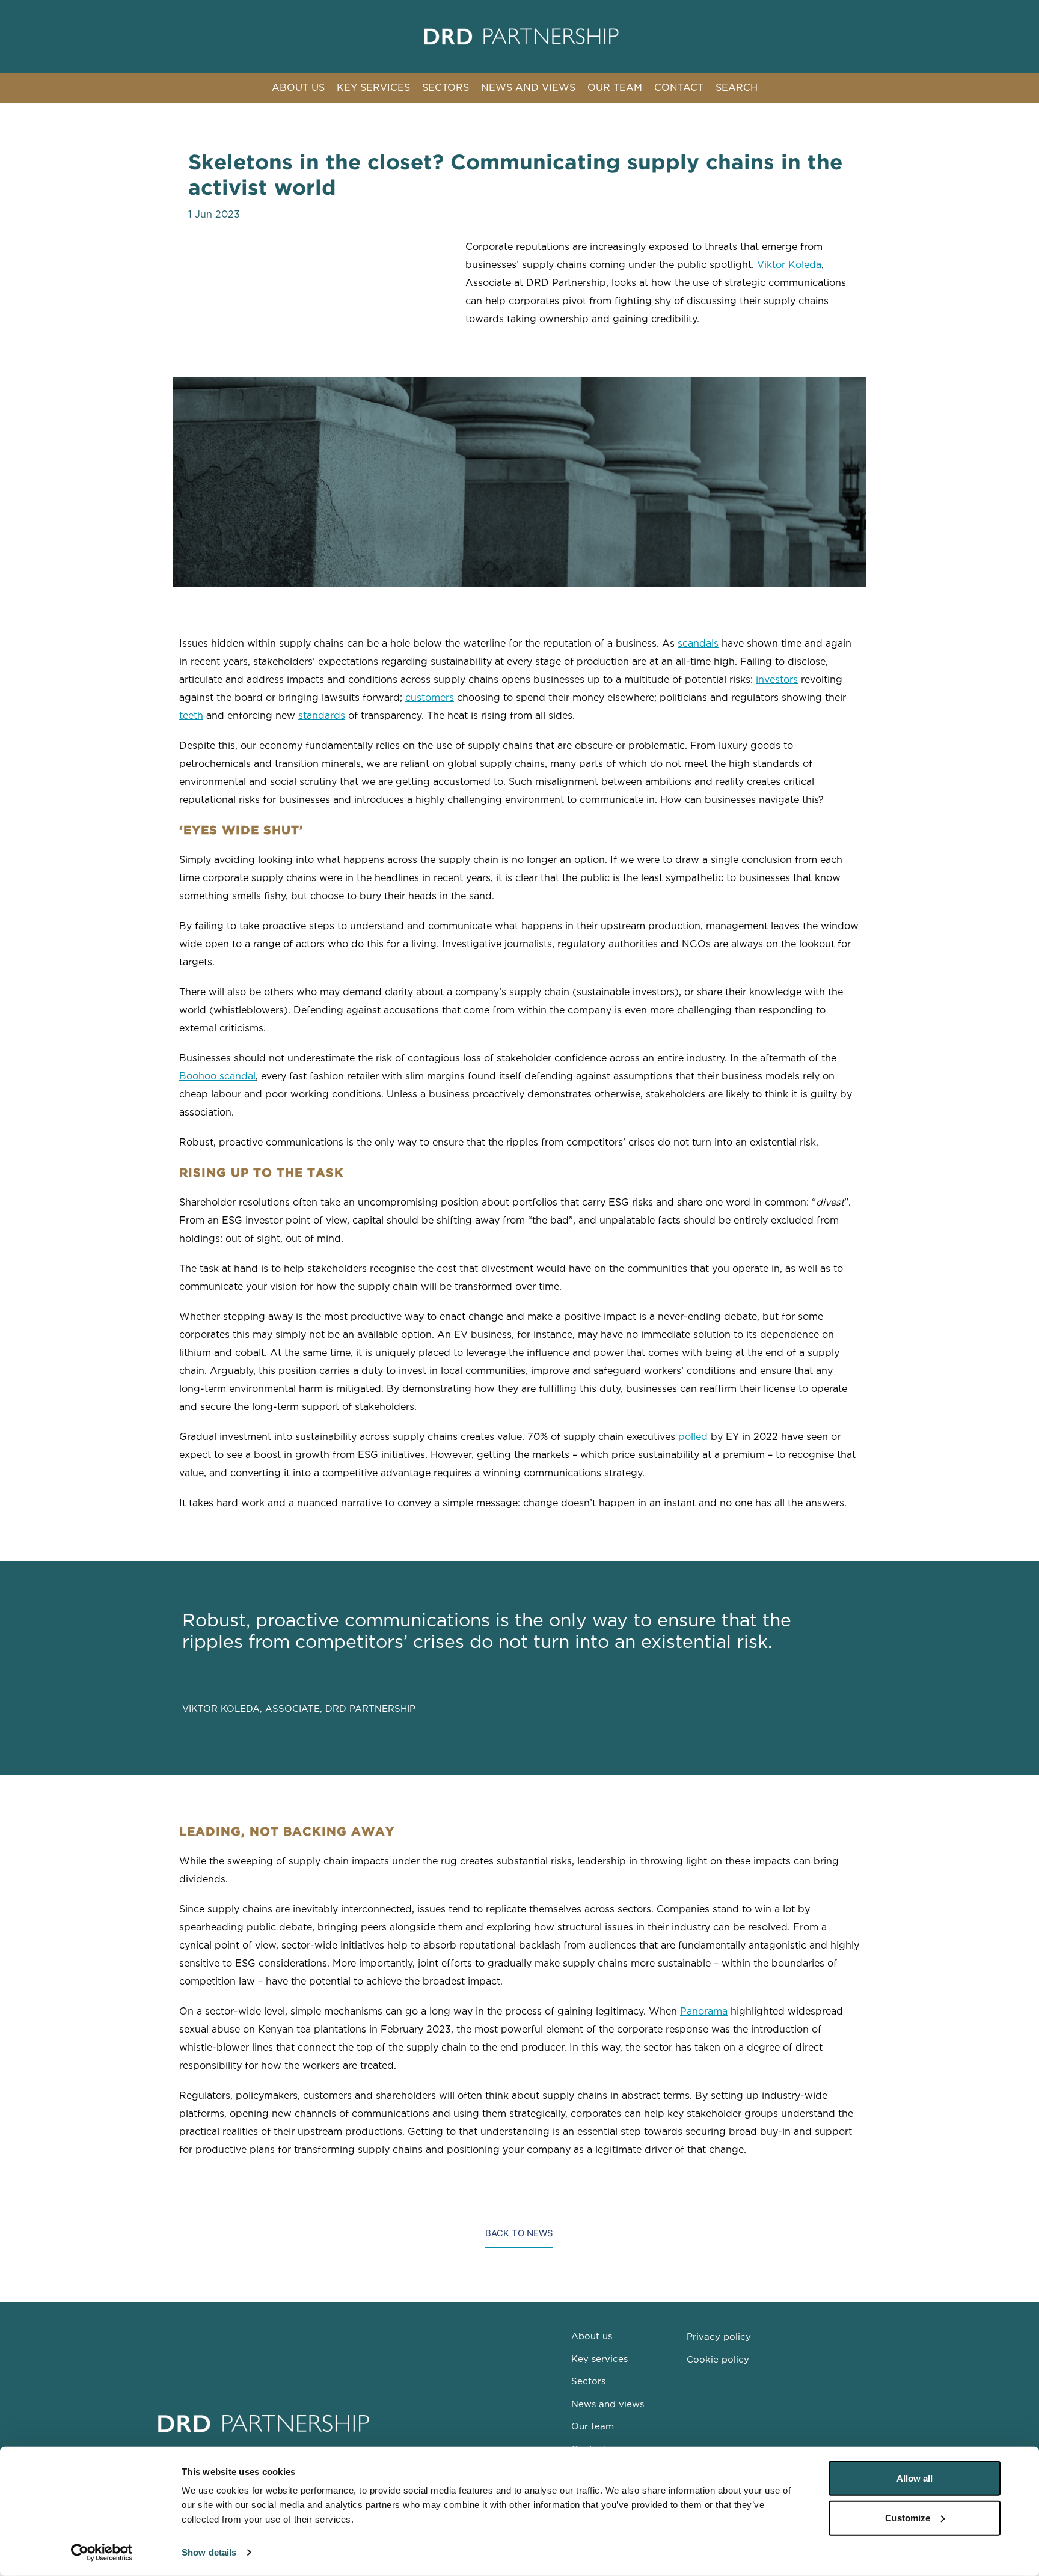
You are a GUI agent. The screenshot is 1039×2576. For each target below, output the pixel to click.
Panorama (704, 2012)
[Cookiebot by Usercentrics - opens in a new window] (102, 2553)
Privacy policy (719, 2337)
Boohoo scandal (217, 1077)
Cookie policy (718, 2360)
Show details (209, 2552)
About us (592, 2336)
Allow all (915, 2478)
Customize (908, 2517)
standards (322, 716)
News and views (608, 2404)
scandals (698, 644)
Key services (599, 2359)
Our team (593, 2427)
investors (777, 680)
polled (693, 1437)
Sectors (588, 2382)
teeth (191, 716)
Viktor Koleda (789, 265)
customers (430, 698)
